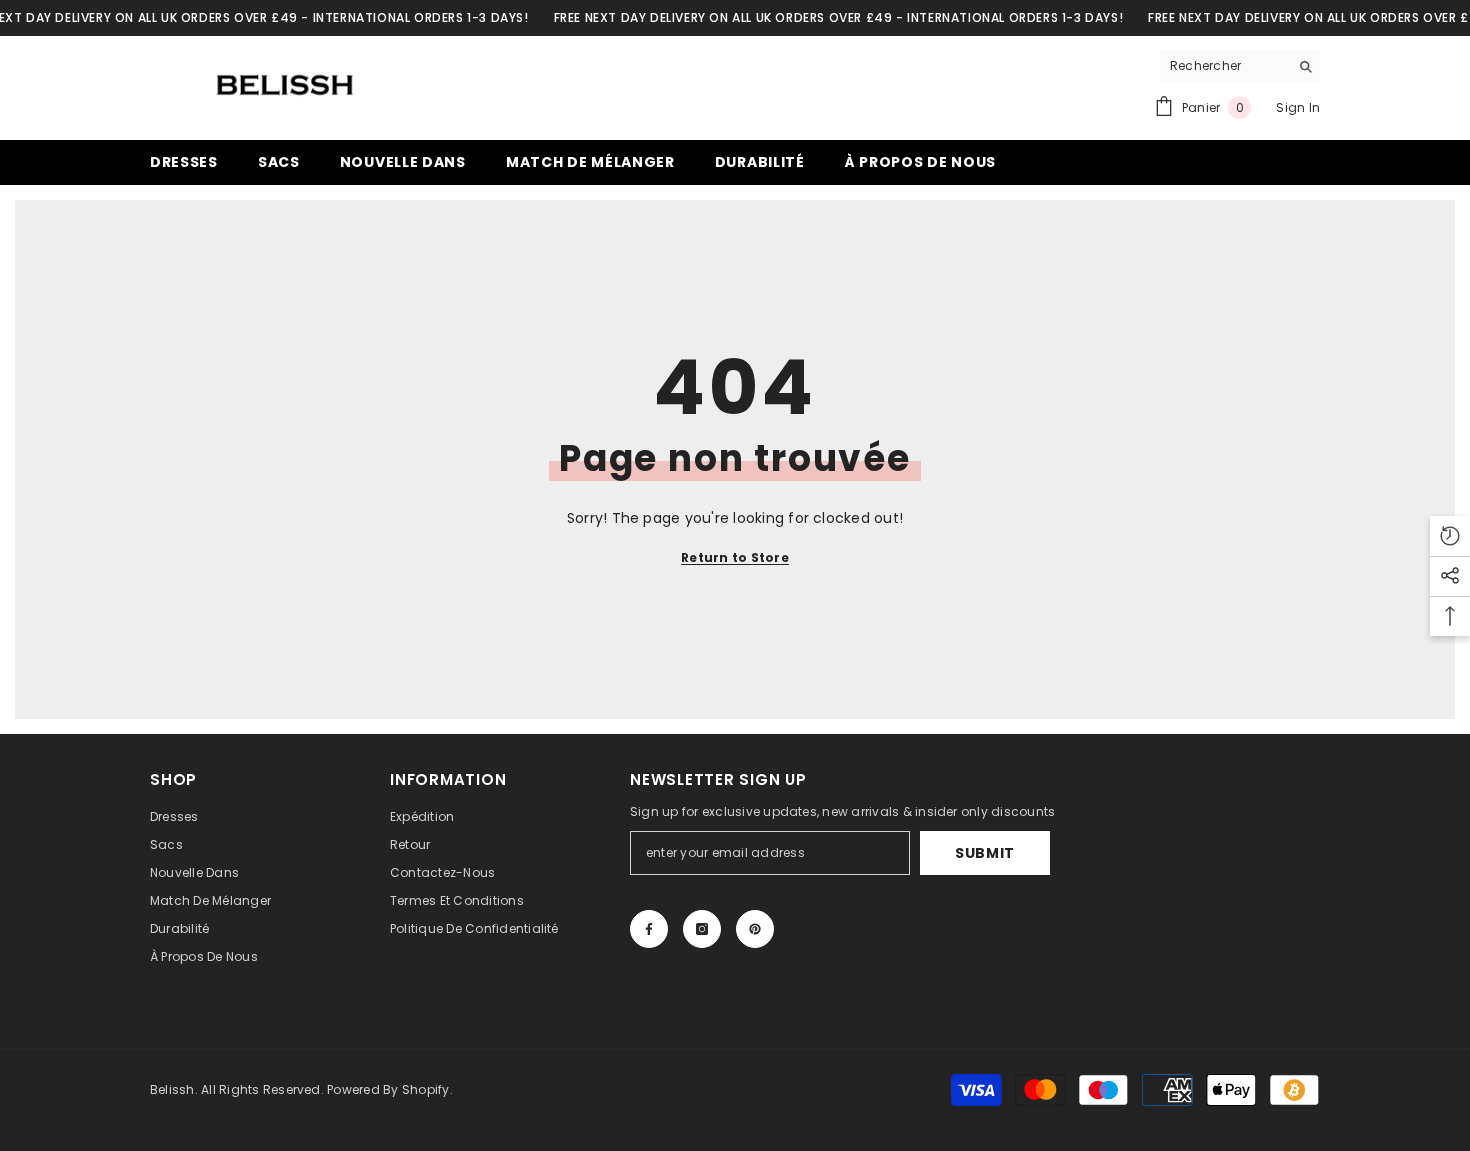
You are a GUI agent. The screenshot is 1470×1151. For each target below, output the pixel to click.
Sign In (1298, 107)
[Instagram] (702, 929)
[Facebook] (649, 929)
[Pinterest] (755, 929)
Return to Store (735, 557)
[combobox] (1224, 66)
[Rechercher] (1240, 66)
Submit (985, 853)
